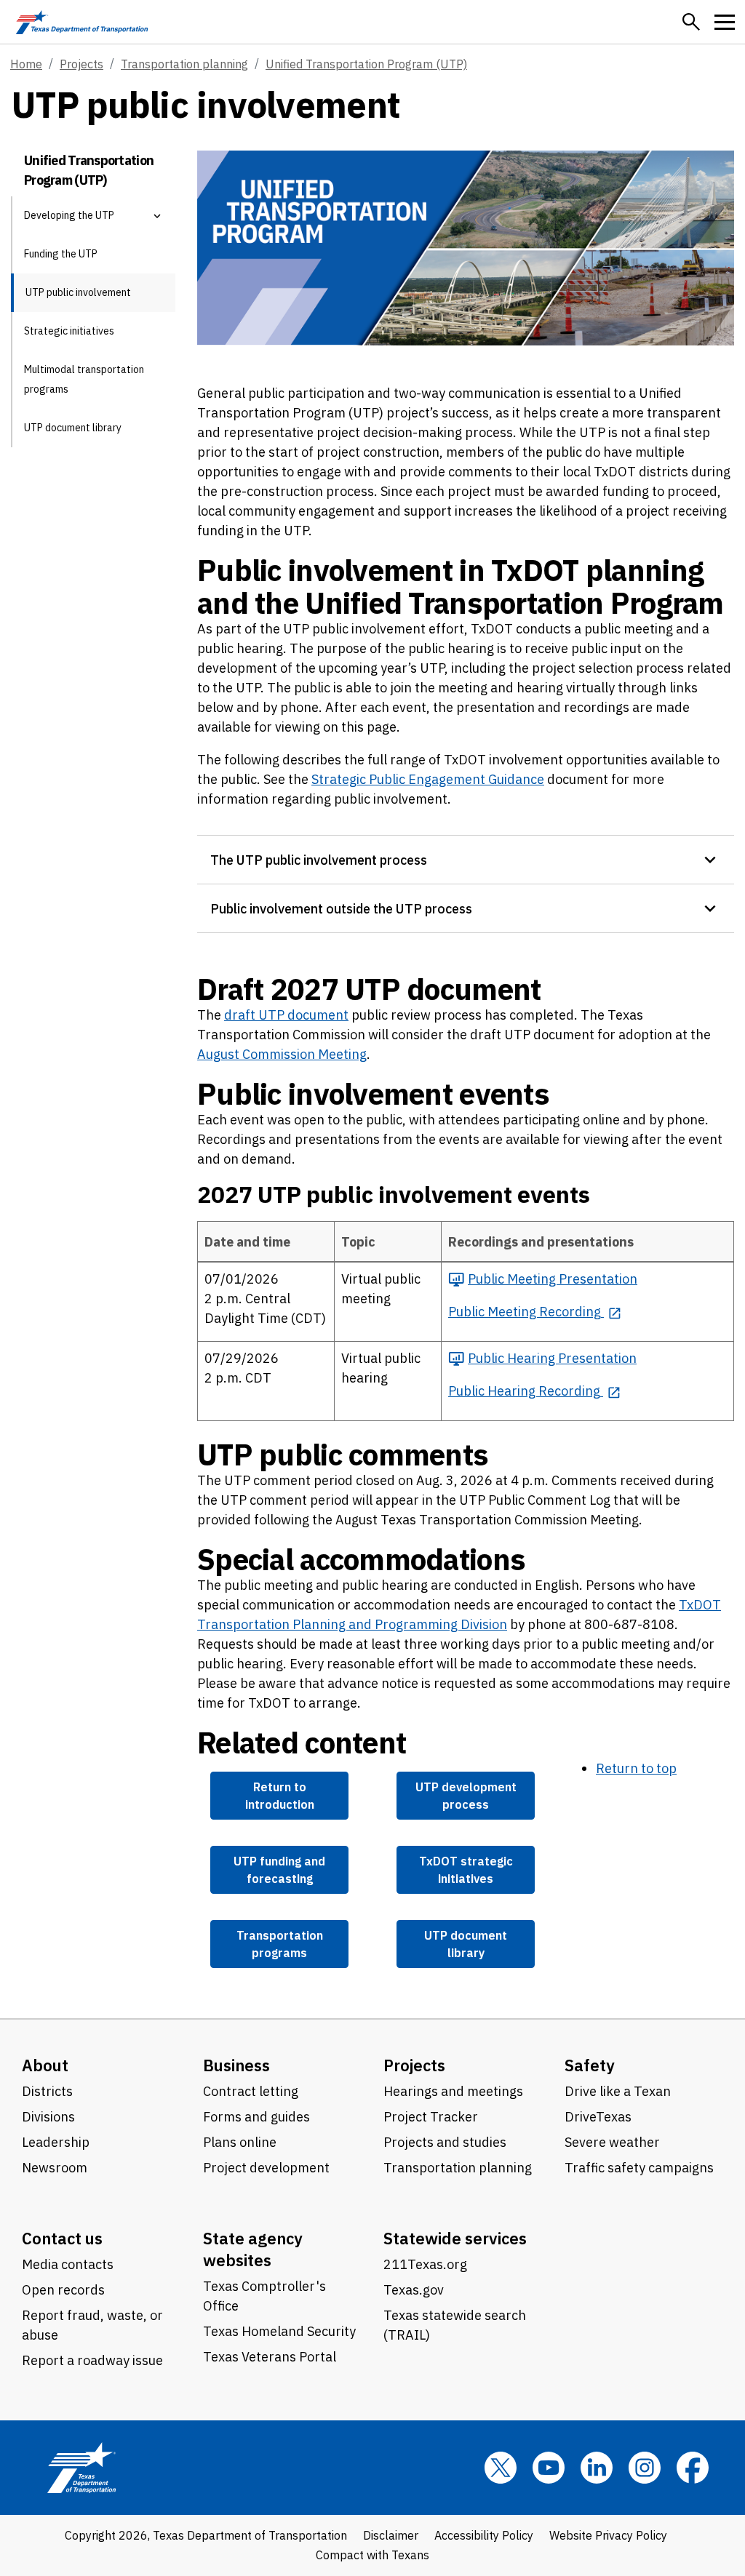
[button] (691, 22)
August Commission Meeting (282, 1054)
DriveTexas (598, 2117)
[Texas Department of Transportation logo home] (82, 22)
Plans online (240, 2142)
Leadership (56, 2142)
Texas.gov (414, 2290)
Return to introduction (280, 1795)
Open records (63, 2290)
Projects (81, 64)
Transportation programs (280, 1944)
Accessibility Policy (484, 2535)
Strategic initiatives (69, 331)
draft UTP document (286, 1015)
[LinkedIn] (597, 2468)
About (45, 2065)
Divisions (48, 2117)
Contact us (62, 2238)
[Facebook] (693, 2468)
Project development (266, 2168)
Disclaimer (391, 2535)
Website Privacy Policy (608, 2535)
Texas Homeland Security (279, 2331)
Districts (47, 2091)
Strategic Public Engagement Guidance (428, 779)
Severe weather (612, 2142)
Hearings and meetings (453, 2091)
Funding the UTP (61, 254)
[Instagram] (645, 2468)
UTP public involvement (78, 292)
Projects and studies (445, 2142)
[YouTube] (549, 2468)
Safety (590, 2065)
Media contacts (68, 2264)
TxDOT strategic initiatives (466, 1869)
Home (26, 64)
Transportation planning (184, 64)
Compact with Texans (372, 2555)
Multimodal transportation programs (84, 379)
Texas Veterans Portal (270, 2357)
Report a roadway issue (92, 2360)
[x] (501, 2468)
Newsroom (55, 2168)
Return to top (636, 1768)
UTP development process (466, 1795)
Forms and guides (256, 2117)
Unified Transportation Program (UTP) (366, 64)
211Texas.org (425, 2264)
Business (236, 2065)
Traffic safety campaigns (639, 2168)
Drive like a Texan (618, 2091)
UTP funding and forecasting (279, 1869)
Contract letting (251, 2091)
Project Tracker (431, 2117)
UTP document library (73, 428)
